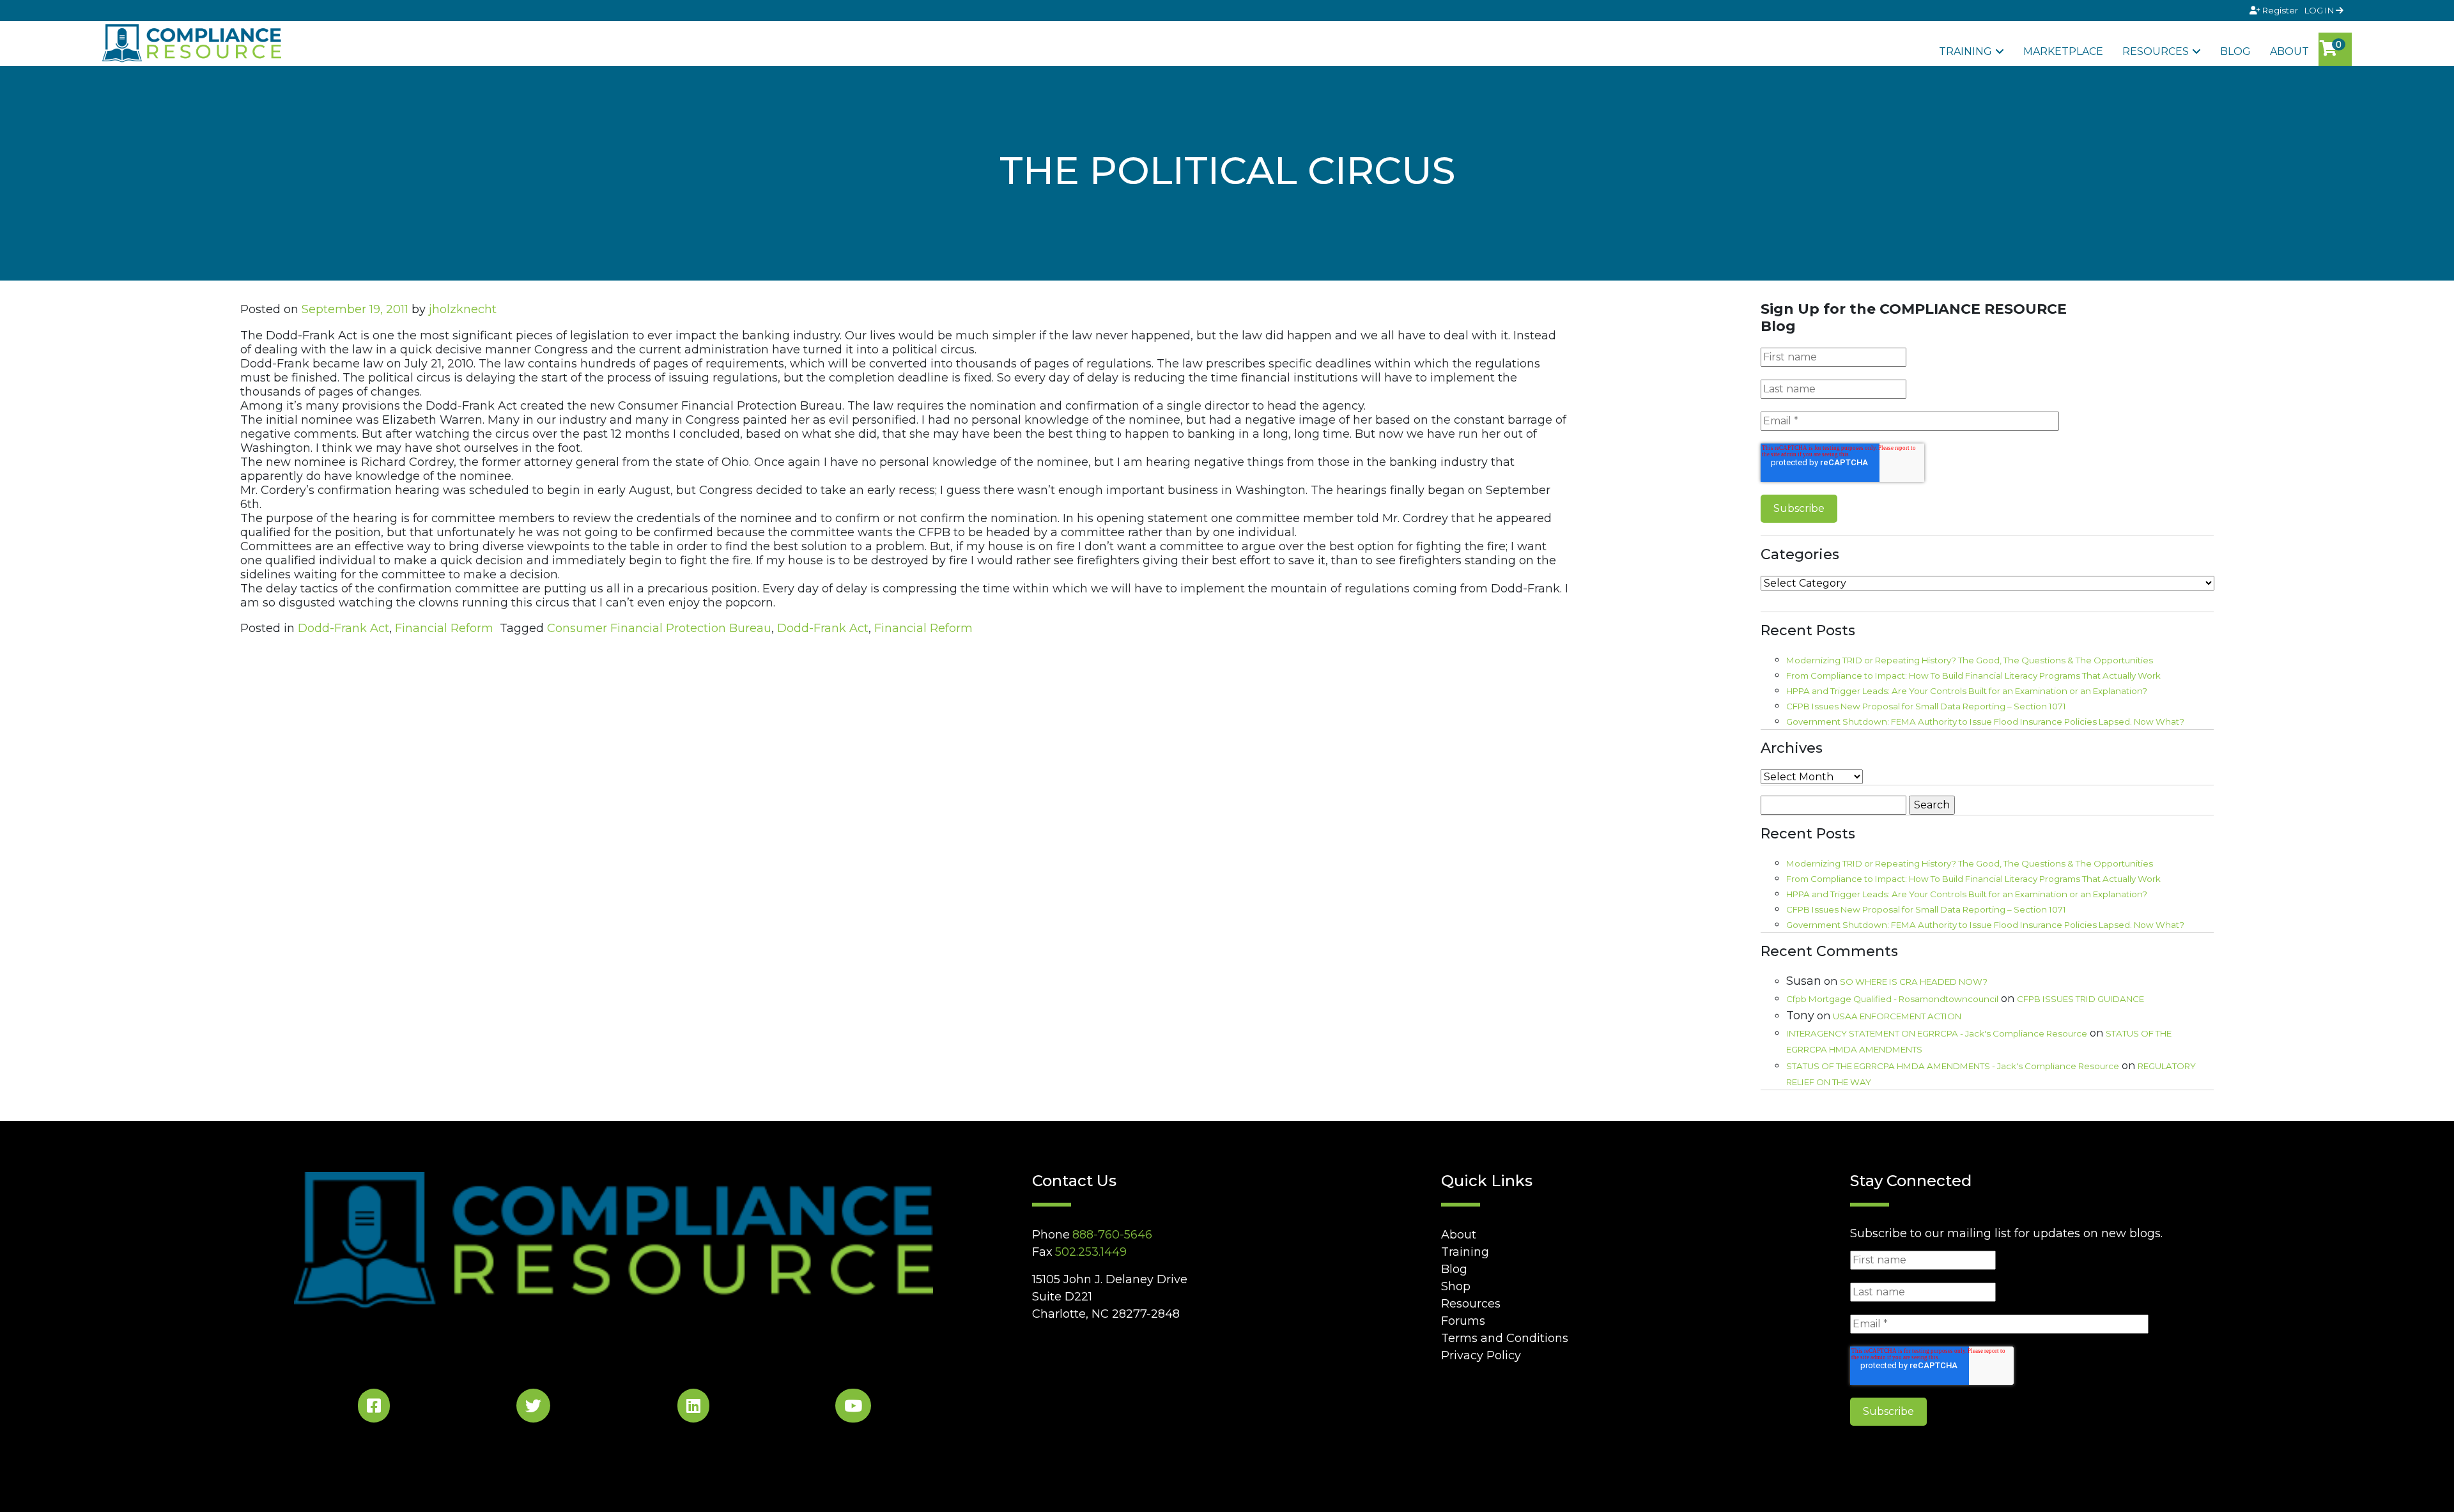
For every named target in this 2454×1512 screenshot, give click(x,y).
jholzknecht (463, 309)
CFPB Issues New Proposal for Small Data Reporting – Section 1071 (1926, 706)
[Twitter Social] (533, 1408)
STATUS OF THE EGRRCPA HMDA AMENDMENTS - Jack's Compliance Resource (1953, 1066)
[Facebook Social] (374, 1408)
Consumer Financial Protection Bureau (659, 628)
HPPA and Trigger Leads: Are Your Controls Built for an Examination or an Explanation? (1967, 691)
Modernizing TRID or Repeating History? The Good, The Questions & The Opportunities (1970, 660)
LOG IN (2320, 10)
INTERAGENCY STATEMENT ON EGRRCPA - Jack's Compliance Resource (1937, 1033)
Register (2280, 10)
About (2289, 51)
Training (1965, 51)
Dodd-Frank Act (343, 628)
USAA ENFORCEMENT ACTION (1897, 1016)
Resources (2156, 51)
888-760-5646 (1112, 1235)
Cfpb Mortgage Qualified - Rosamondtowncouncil (1892, 999)
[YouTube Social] (853, 1408)
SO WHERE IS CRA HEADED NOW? (1914, 982)
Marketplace (2063, 51)
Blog (2235, 51)
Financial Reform (444, 628)
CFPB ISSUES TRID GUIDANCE (2080, 999)
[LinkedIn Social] (693, 1408)
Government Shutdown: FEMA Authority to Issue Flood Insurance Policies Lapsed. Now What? (1985, 721)
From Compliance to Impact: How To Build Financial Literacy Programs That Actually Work (1973, 675)
